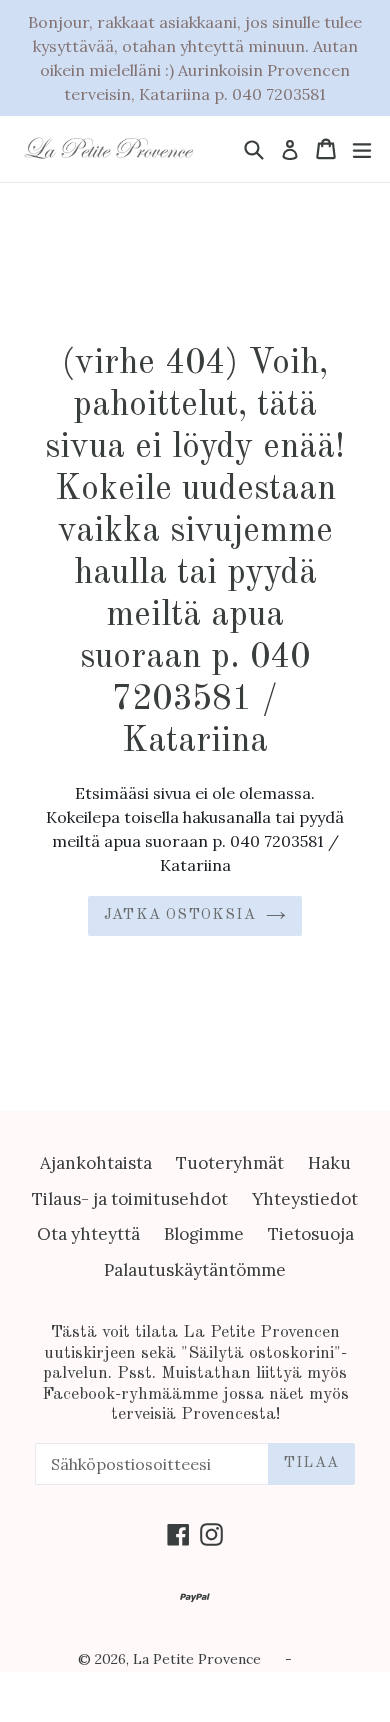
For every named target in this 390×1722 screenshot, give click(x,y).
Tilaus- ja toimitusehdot (130, 1199)
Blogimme (204, 1234)
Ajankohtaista (96, 1163)
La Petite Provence (197, 1659)
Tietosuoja (311, 1234)
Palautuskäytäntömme (195, 1270)
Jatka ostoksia (180, 915)
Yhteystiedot (305, 1199)
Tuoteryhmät (230, 1163)
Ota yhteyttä (88, 1234)
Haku (329, 1163)
